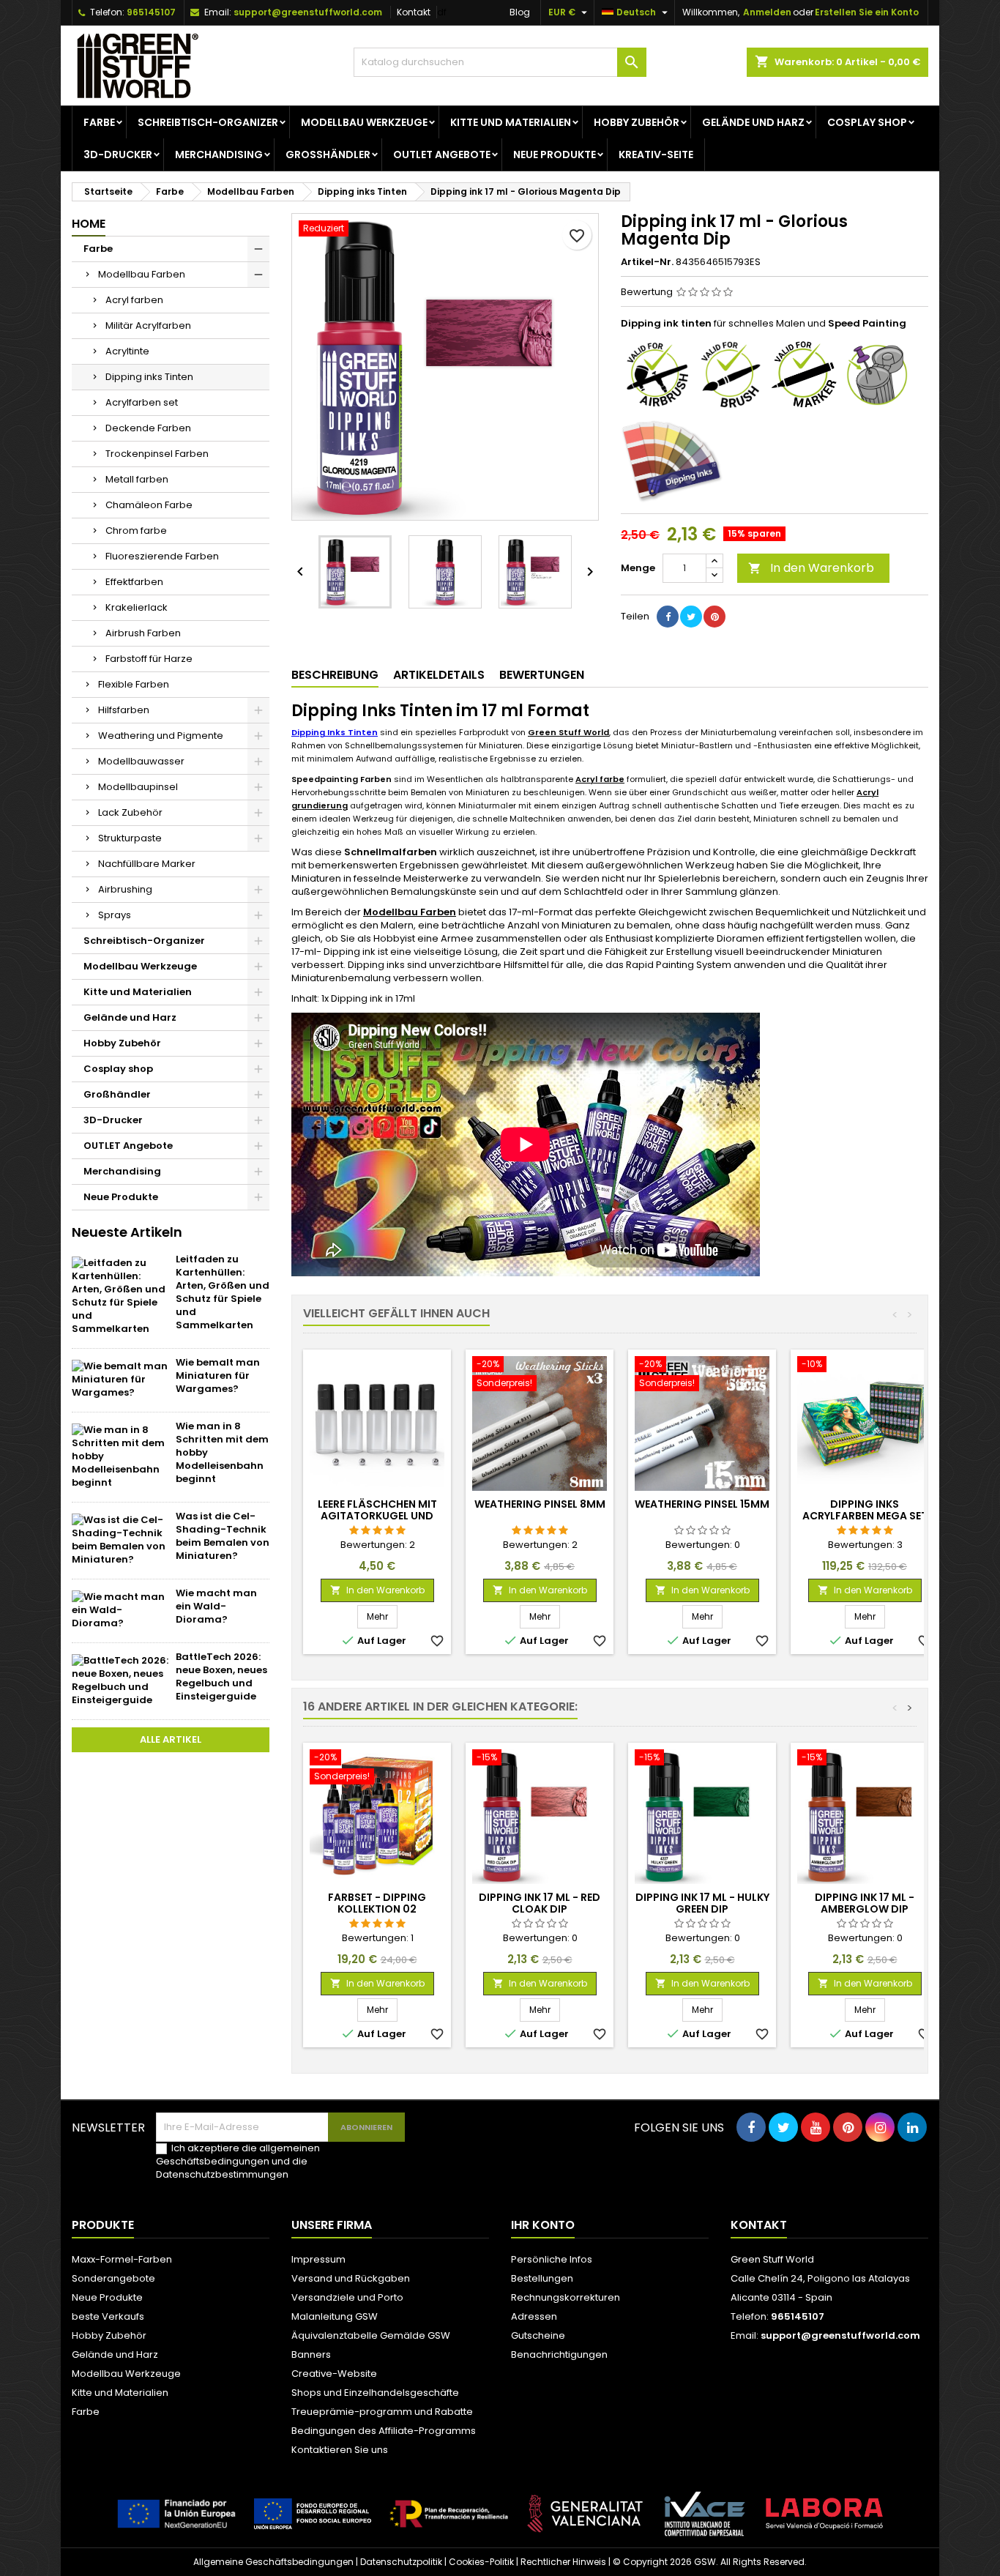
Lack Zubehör (130, 812)
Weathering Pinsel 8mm (540, 1504)
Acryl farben (134, 300)
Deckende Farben (148, 428)
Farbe (99, 122)
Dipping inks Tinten (149, 377)
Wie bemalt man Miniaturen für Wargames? (218, 1376)
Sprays (115, 915)
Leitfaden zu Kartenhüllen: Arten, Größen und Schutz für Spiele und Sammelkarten (223, 1292)
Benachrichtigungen (559, 2354)
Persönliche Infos (552, 2259)
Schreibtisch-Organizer (208, 122)
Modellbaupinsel (138, 787)
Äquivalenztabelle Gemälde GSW (371, 2335)
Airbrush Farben (143, 633)
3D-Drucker (118, 155)
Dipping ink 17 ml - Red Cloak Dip (540, 1903)
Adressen (534, 2316)
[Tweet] (691, 617)
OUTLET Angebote (442, 155)
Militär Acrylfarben (148, 325)
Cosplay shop (867, 122)
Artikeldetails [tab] (439, 675)
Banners (311, 2354)
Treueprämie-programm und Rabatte (382, 2412)
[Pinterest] (714, 617)
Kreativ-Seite (656, 155)
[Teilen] (668, 617)
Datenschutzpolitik (401, 2562)
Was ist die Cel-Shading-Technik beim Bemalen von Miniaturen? (223, 1536)
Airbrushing (125, 889)
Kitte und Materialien (511, 122)
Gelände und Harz (753, 122)
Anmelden (767, 12)
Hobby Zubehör (637, 122)
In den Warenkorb (811, 568)
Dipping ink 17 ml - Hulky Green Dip (702, 1903)
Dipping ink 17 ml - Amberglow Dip (865, 1903)
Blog (520, 12)
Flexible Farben (134, 684)
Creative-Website (334, 2374)
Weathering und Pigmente (161, 736)
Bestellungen (542, 2278)
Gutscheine (538, 2335)
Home (89, 224)
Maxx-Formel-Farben (122, 2259)
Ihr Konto (543, 2225)
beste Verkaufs (108, 2316)
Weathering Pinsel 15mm (702, 1504)
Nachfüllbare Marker (147, 864)
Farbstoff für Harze (149, 659)
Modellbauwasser (141, 761)
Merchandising (219, 155)
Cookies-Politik (481, 2562)
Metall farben (137, 479)
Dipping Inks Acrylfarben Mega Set (865, 1510)
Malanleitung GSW (335, 2316)
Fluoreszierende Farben (162, 556)
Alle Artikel (171, 1739)
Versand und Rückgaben (351, 2278)
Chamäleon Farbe (149, 505)
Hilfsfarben (124, 710)
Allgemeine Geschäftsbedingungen (273, 2562)
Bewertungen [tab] (542, 675)
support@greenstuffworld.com (308, 12)
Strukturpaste (130, 838)
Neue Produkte (555, 155)
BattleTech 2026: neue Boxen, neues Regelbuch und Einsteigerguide (221, 1676)
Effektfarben (134, 582)
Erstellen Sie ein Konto (867, 12)
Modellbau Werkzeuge (364, 122)
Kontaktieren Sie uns (340, 2450)
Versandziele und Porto (347, 2297)
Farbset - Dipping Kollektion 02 (377, 1903)
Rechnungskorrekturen (566, 2297)
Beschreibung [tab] (335, 675)
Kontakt (414, 12)
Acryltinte (127, 351)
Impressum (318, 2259)
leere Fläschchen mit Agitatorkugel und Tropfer (377, 1516)
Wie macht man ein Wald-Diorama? (216, 1606)
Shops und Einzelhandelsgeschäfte (375, 2393)
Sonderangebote (113, 2278)
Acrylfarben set (142, 402)
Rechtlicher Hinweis (563, 2562)
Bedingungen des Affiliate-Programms (384, 2431)
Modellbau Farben (142, 274)
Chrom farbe (136, 531)
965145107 (151, 12)
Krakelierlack (137, 607)
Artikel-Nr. (647, 262)
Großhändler (328, 155)
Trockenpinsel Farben (157, 454)
